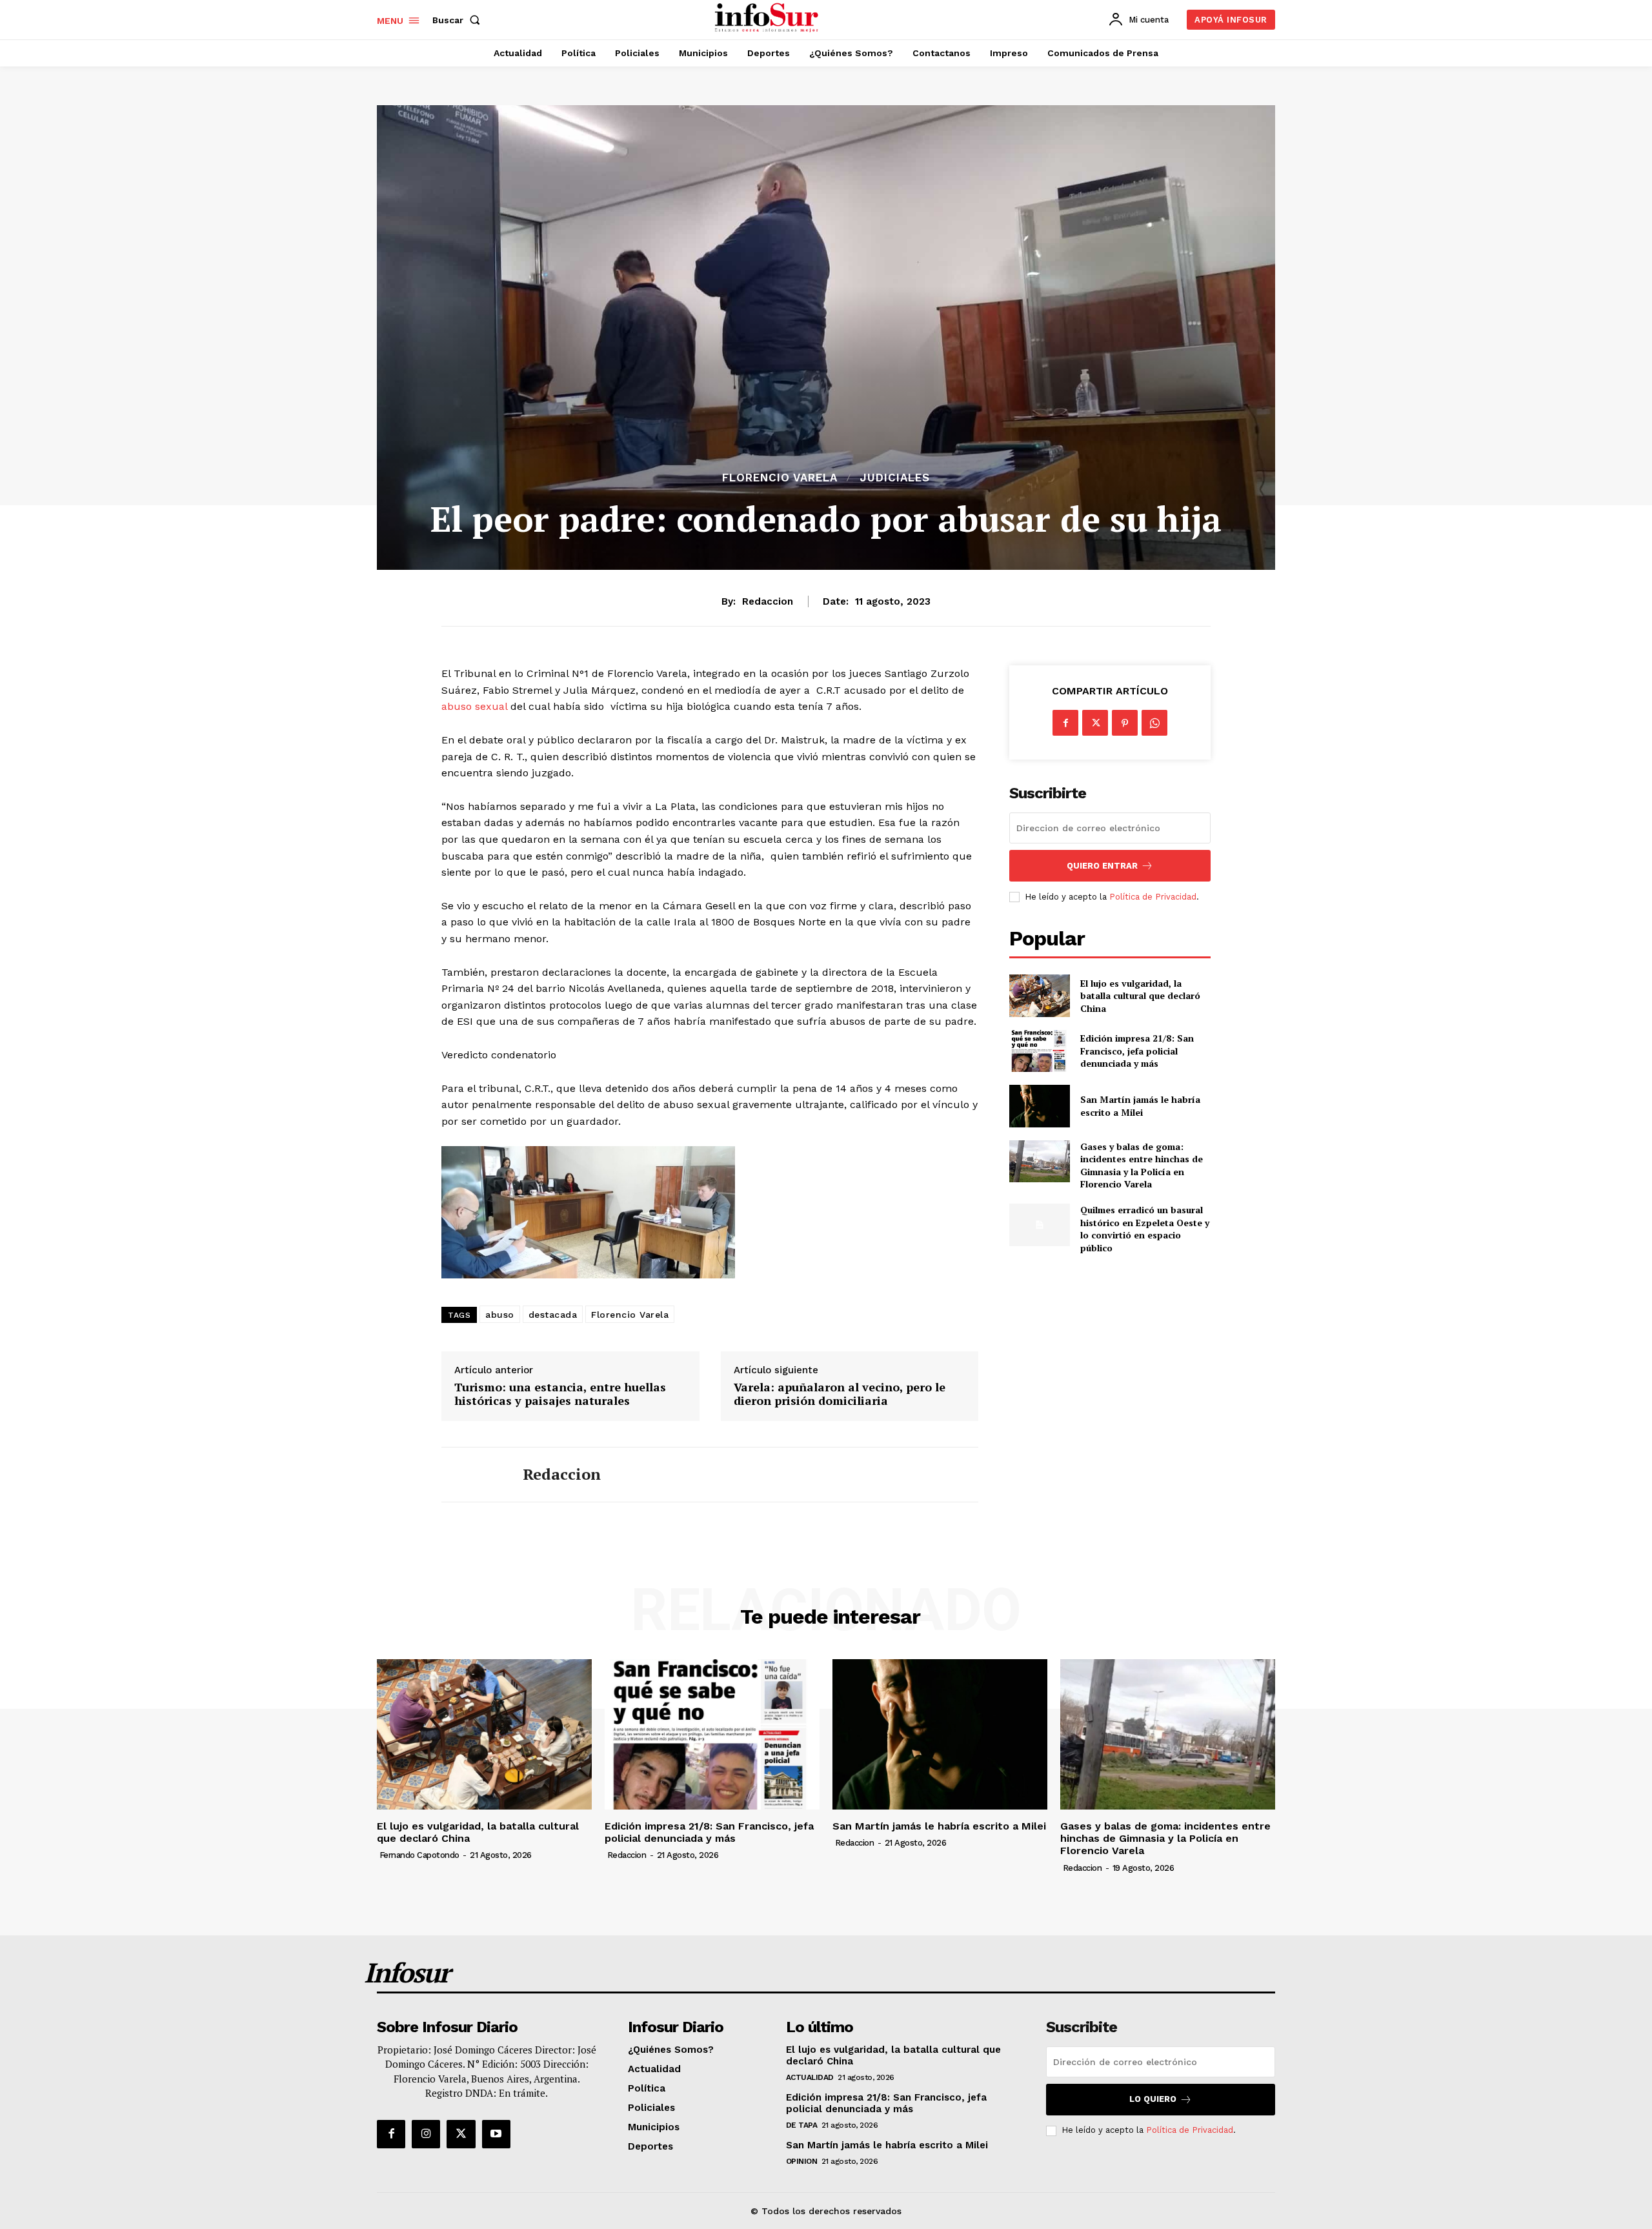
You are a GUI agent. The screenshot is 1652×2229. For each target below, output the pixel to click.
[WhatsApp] (1154, 723)
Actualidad (810, 2077)
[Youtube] (496, 2134)
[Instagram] (426, 2134)
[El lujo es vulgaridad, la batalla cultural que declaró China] (1039, 995)
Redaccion (768, 601)
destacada (553, 1315)
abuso (500, 1315)
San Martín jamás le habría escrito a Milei (1140, 1106)
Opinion (802, 2161)
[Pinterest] (1125, 723)
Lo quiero (1153, 2099)
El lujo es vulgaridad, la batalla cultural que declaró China (1140, 996)
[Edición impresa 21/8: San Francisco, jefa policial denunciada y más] (1039, 1051)
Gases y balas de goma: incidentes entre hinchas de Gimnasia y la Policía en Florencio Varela (1142, 1165)
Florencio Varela (780, 478)
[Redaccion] (472, 1475)
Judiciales (895, 478)
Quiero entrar (1102, 866)
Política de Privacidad (1153, 897)
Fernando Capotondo (419, 1855)
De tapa (802, 2125)
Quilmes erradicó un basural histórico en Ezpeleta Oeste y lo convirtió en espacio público (1145, 1229)
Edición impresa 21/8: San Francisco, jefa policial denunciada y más (1137, 1051)
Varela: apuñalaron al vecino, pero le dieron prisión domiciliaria (840, 1394)
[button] (459, 20)
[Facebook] (1065, 723)
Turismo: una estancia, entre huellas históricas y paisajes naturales (560, 1394)
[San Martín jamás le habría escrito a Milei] (1039, 1106)
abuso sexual (474, 706)
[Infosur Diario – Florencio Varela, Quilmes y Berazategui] (768, 18)
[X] (1095, 723)
